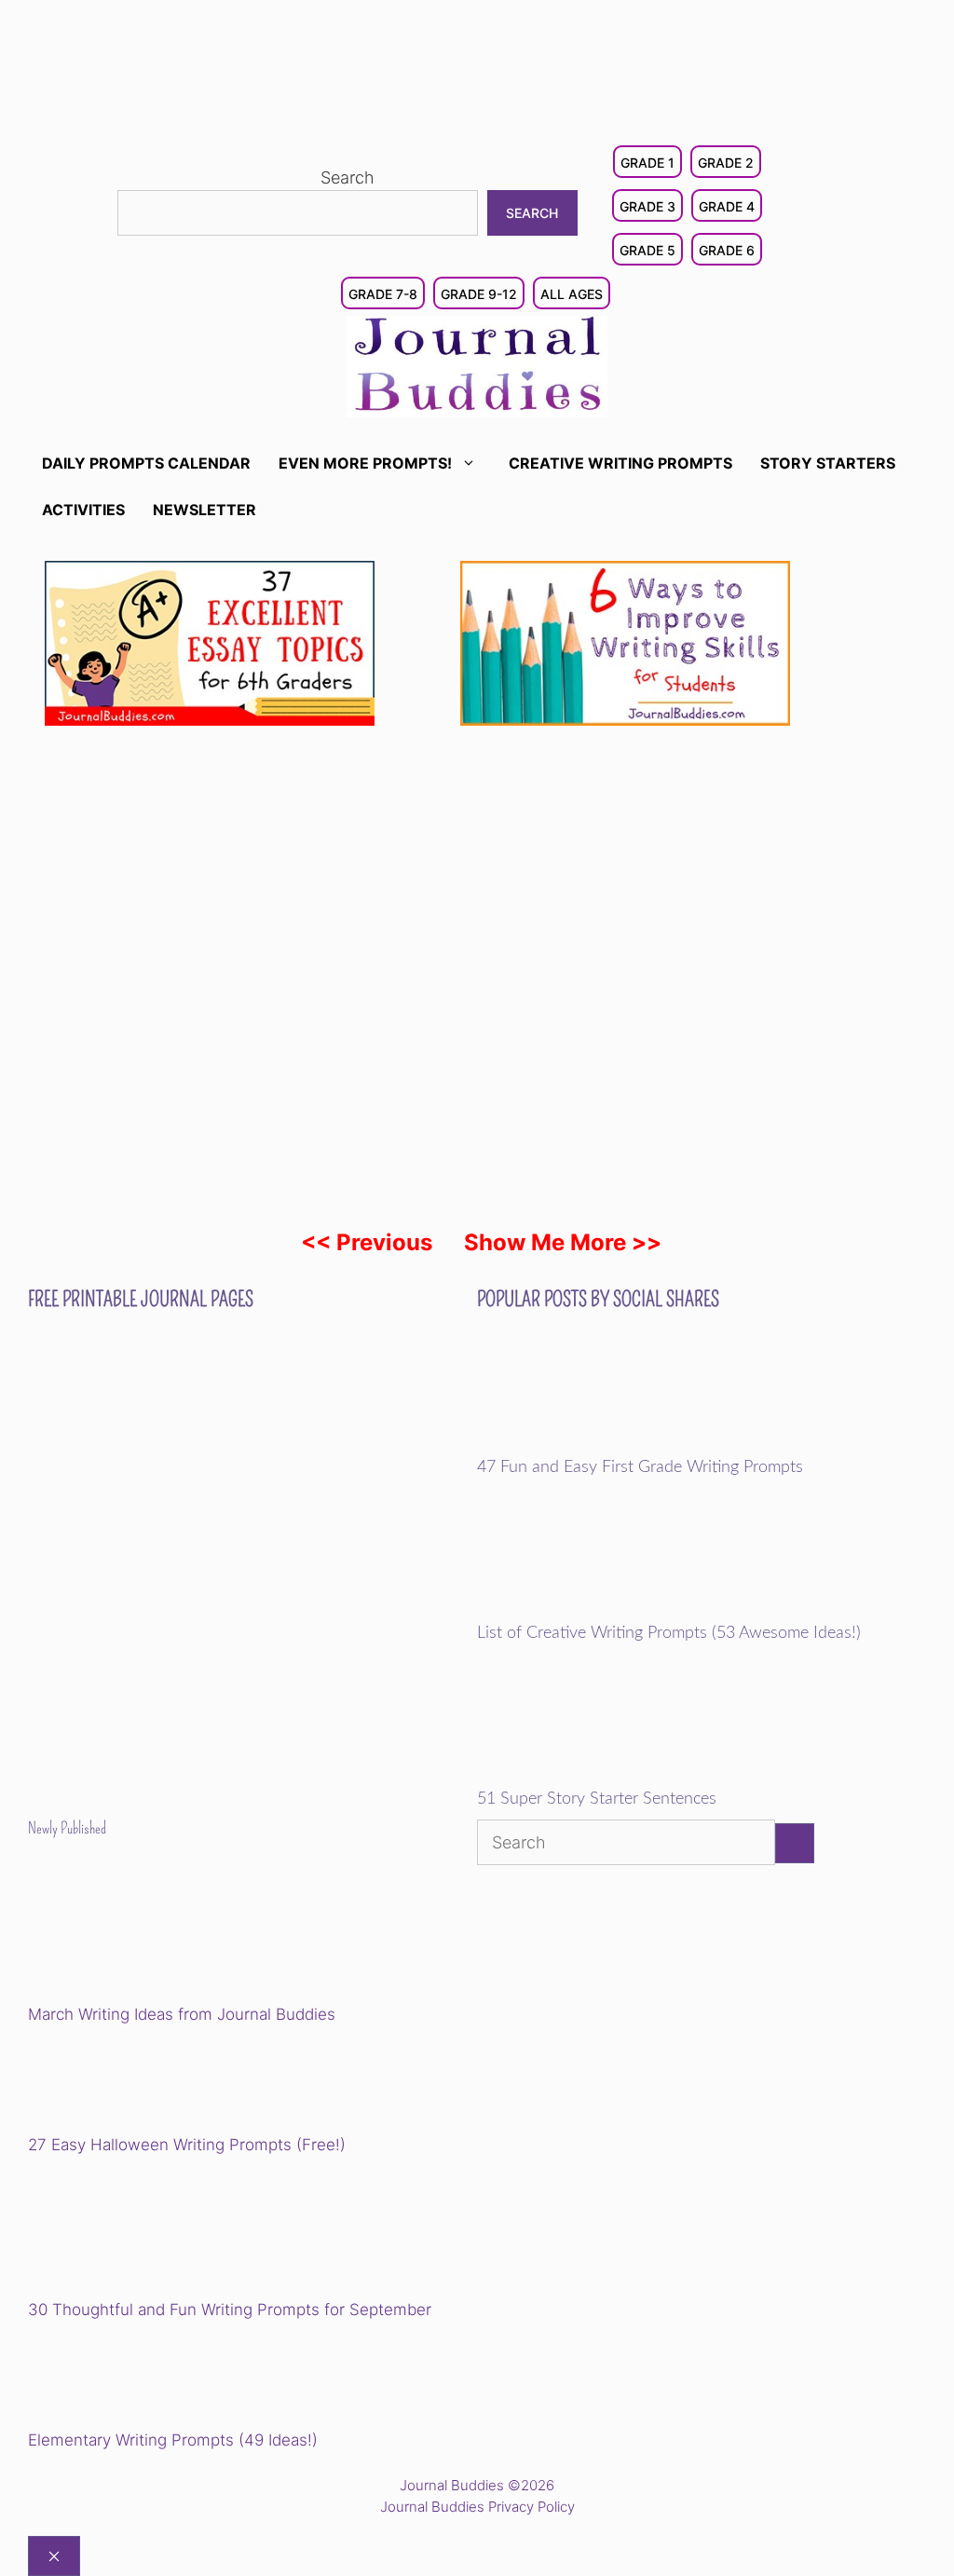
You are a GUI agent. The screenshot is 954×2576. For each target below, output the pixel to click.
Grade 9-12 (479, 294)
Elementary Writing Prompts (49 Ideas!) (173, 2440)
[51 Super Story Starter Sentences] (606, 1778)
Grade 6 (727, 250)
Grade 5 (647, 250)
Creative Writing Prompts (620, 463)
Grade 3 (647, 206)
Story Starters (828, 463)
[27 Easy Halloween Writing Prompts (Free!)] (123, 2082)
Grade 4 (727, 206)
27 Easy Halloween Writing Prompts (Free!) (187, 2145)
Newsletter (204, 510)
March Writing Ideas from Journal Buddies (182, 2014)
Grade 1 (647, 163)
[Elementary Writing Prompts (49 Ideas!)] (123, 2378)
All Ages (572, 294)
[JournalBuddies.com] (477, 365)
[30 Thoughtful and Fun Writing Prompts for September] (157, 2230)
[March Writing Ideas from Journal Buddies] (157, 1935)
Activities (83, 510)
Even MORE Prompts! (365, 463)
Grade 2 (726, 163)
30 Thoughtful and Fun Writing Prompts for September (230, 2310)
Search (348, 177)
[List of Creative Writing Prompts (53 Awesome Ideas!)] (606, 1611)
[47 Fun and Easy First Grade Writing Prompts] (606, 1445)
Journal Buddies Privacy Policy (477, 2507)
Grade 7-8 (383, 294)
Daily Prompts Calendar (146, 463)
